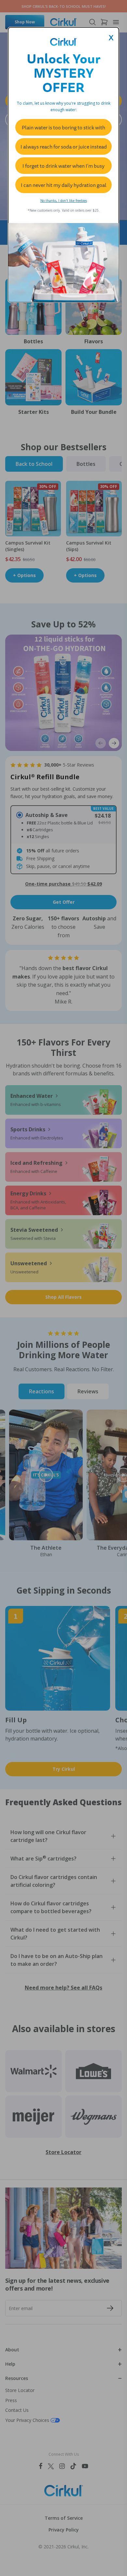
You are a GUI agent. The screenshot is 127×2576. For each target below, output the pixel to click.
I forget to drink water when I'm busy (63, 166)
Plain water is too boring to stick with (63, 127)
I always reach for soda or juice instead (64, 147)
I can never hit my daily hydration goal (64, 185)
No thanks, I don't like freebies (64, 201)
